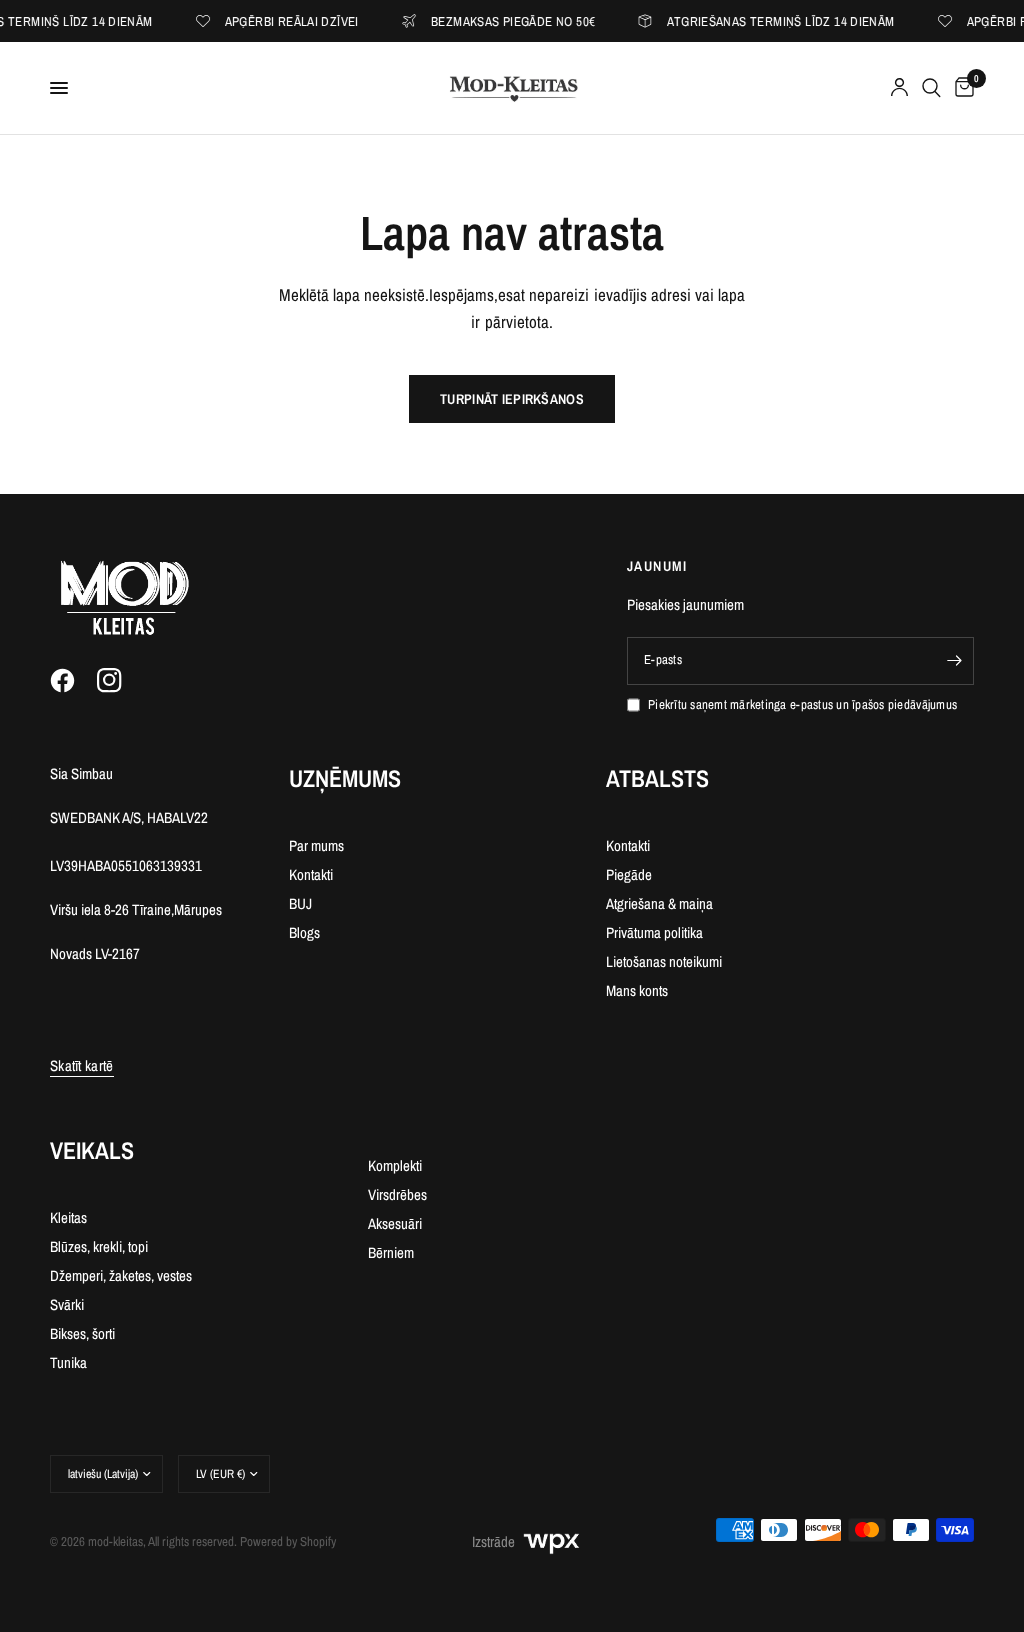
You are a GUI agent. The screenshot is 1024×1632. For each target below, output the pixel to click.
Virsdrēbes (397, 1194)
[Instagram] (119, 681)
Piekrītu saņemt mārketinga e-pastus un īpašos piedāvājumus (802, 704)
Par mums (316, 845)
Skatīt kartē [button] (82, 1065)
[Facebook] (72, 681)
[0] (961, 88)
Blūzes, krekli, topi (99, 1246)
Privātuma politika (654, 932)
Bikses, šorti (82, 1333)
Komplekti (395, 1165)
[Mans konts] (899, 88)
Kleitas (68, 1217)
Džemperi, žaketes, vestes (121, 1275)
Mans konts (637, 990)
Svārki (67, 1304)
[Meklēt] (931, 88)
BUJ (300, 903)
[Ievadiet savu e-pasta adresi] (954, 661)
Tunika (68, 1362)
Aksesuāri (395, 1223)
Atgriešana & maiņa (659, 903)
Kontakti (311, 874)
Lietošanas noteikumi (664, 961)
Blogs (304, 932)
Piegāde (629, 874)
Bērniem (391, 1252)
